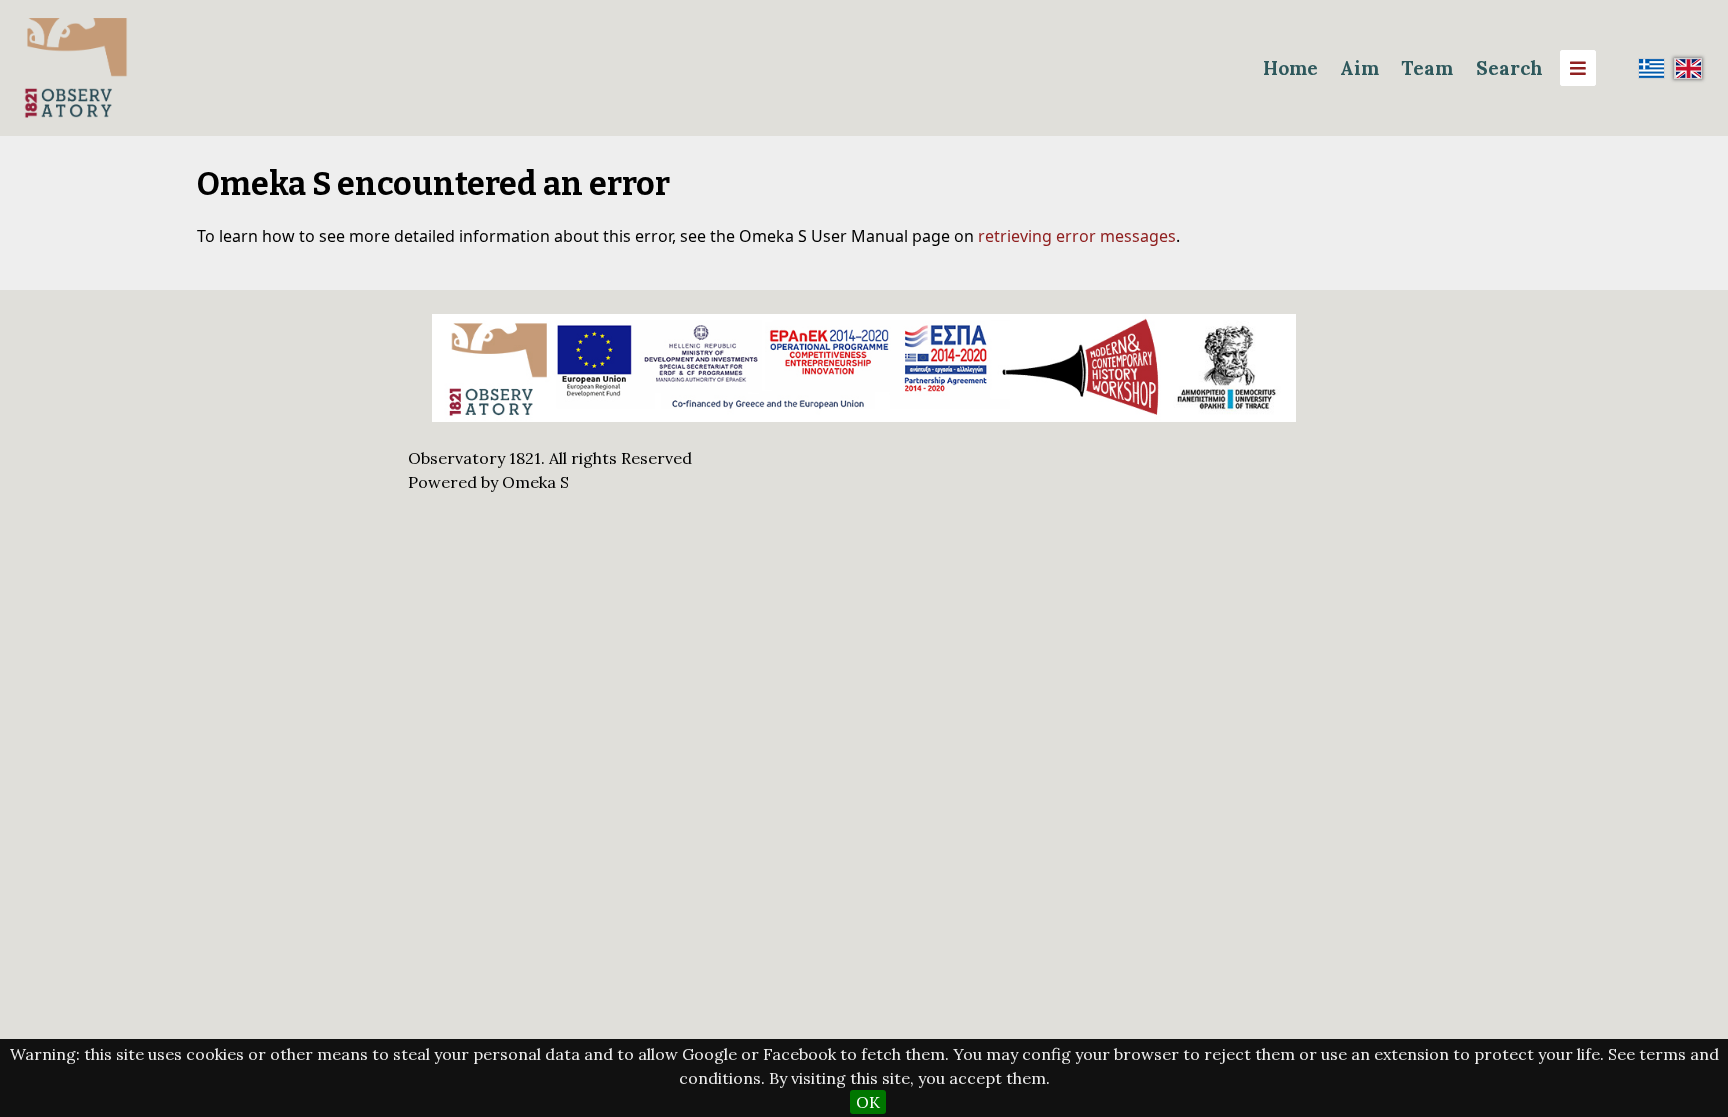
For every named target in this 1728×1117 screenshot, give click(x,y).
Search (1509, 68)
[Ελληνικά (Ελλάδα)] (1652, 68)
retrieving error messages (1077, 236)
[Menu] (1578, 68)
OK (868, 1102)
